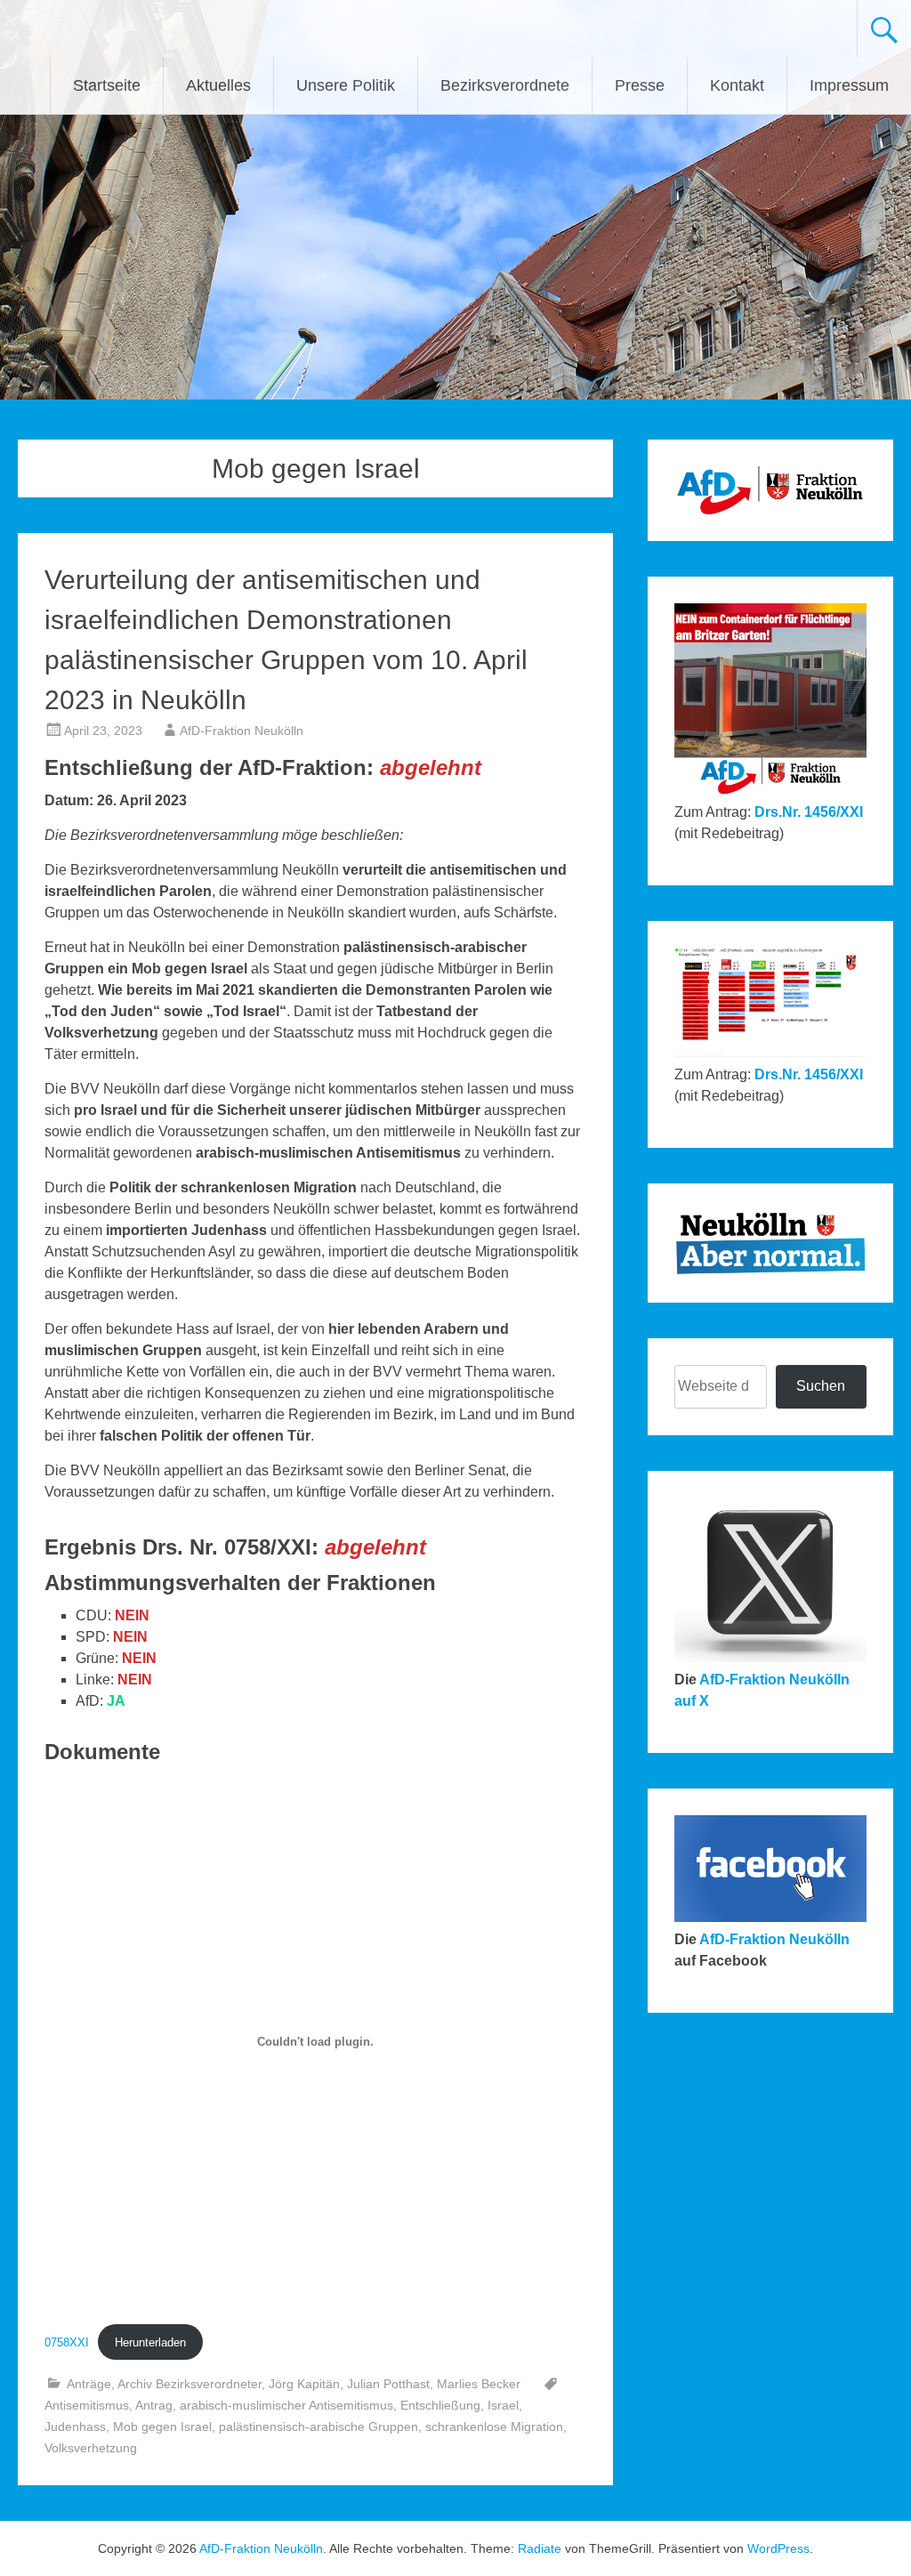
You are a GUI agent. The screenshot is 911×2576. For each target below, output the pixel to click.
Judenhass (75, 2427)
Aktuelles (218, 85)
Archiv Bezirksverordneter (189, 2384)
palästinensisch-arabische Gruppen (318, 2427)
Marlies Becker (479, 2384)
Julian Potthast (388, 2384)
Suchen (821, 1386)
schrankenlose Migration (494, 2427)
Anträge (89, 2384)
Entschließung (440, 2405)
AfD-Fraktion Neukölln (242, 731)
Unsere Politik (346, 85)
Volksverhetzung (91, 2448)
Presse (640, 85)
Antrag (154, 2405)
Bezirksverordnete (505, 85)
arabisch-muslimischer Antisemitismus (286, 2405)
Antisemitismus (87, 2405)
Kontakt (737, 85)
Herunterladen (150, 2342)
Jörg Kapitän (304, 2384)
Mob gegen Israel (162, 2427)
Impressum (849, 85)
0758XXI (67, 2342)
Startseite (107, 85)
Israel (503, 2405)
